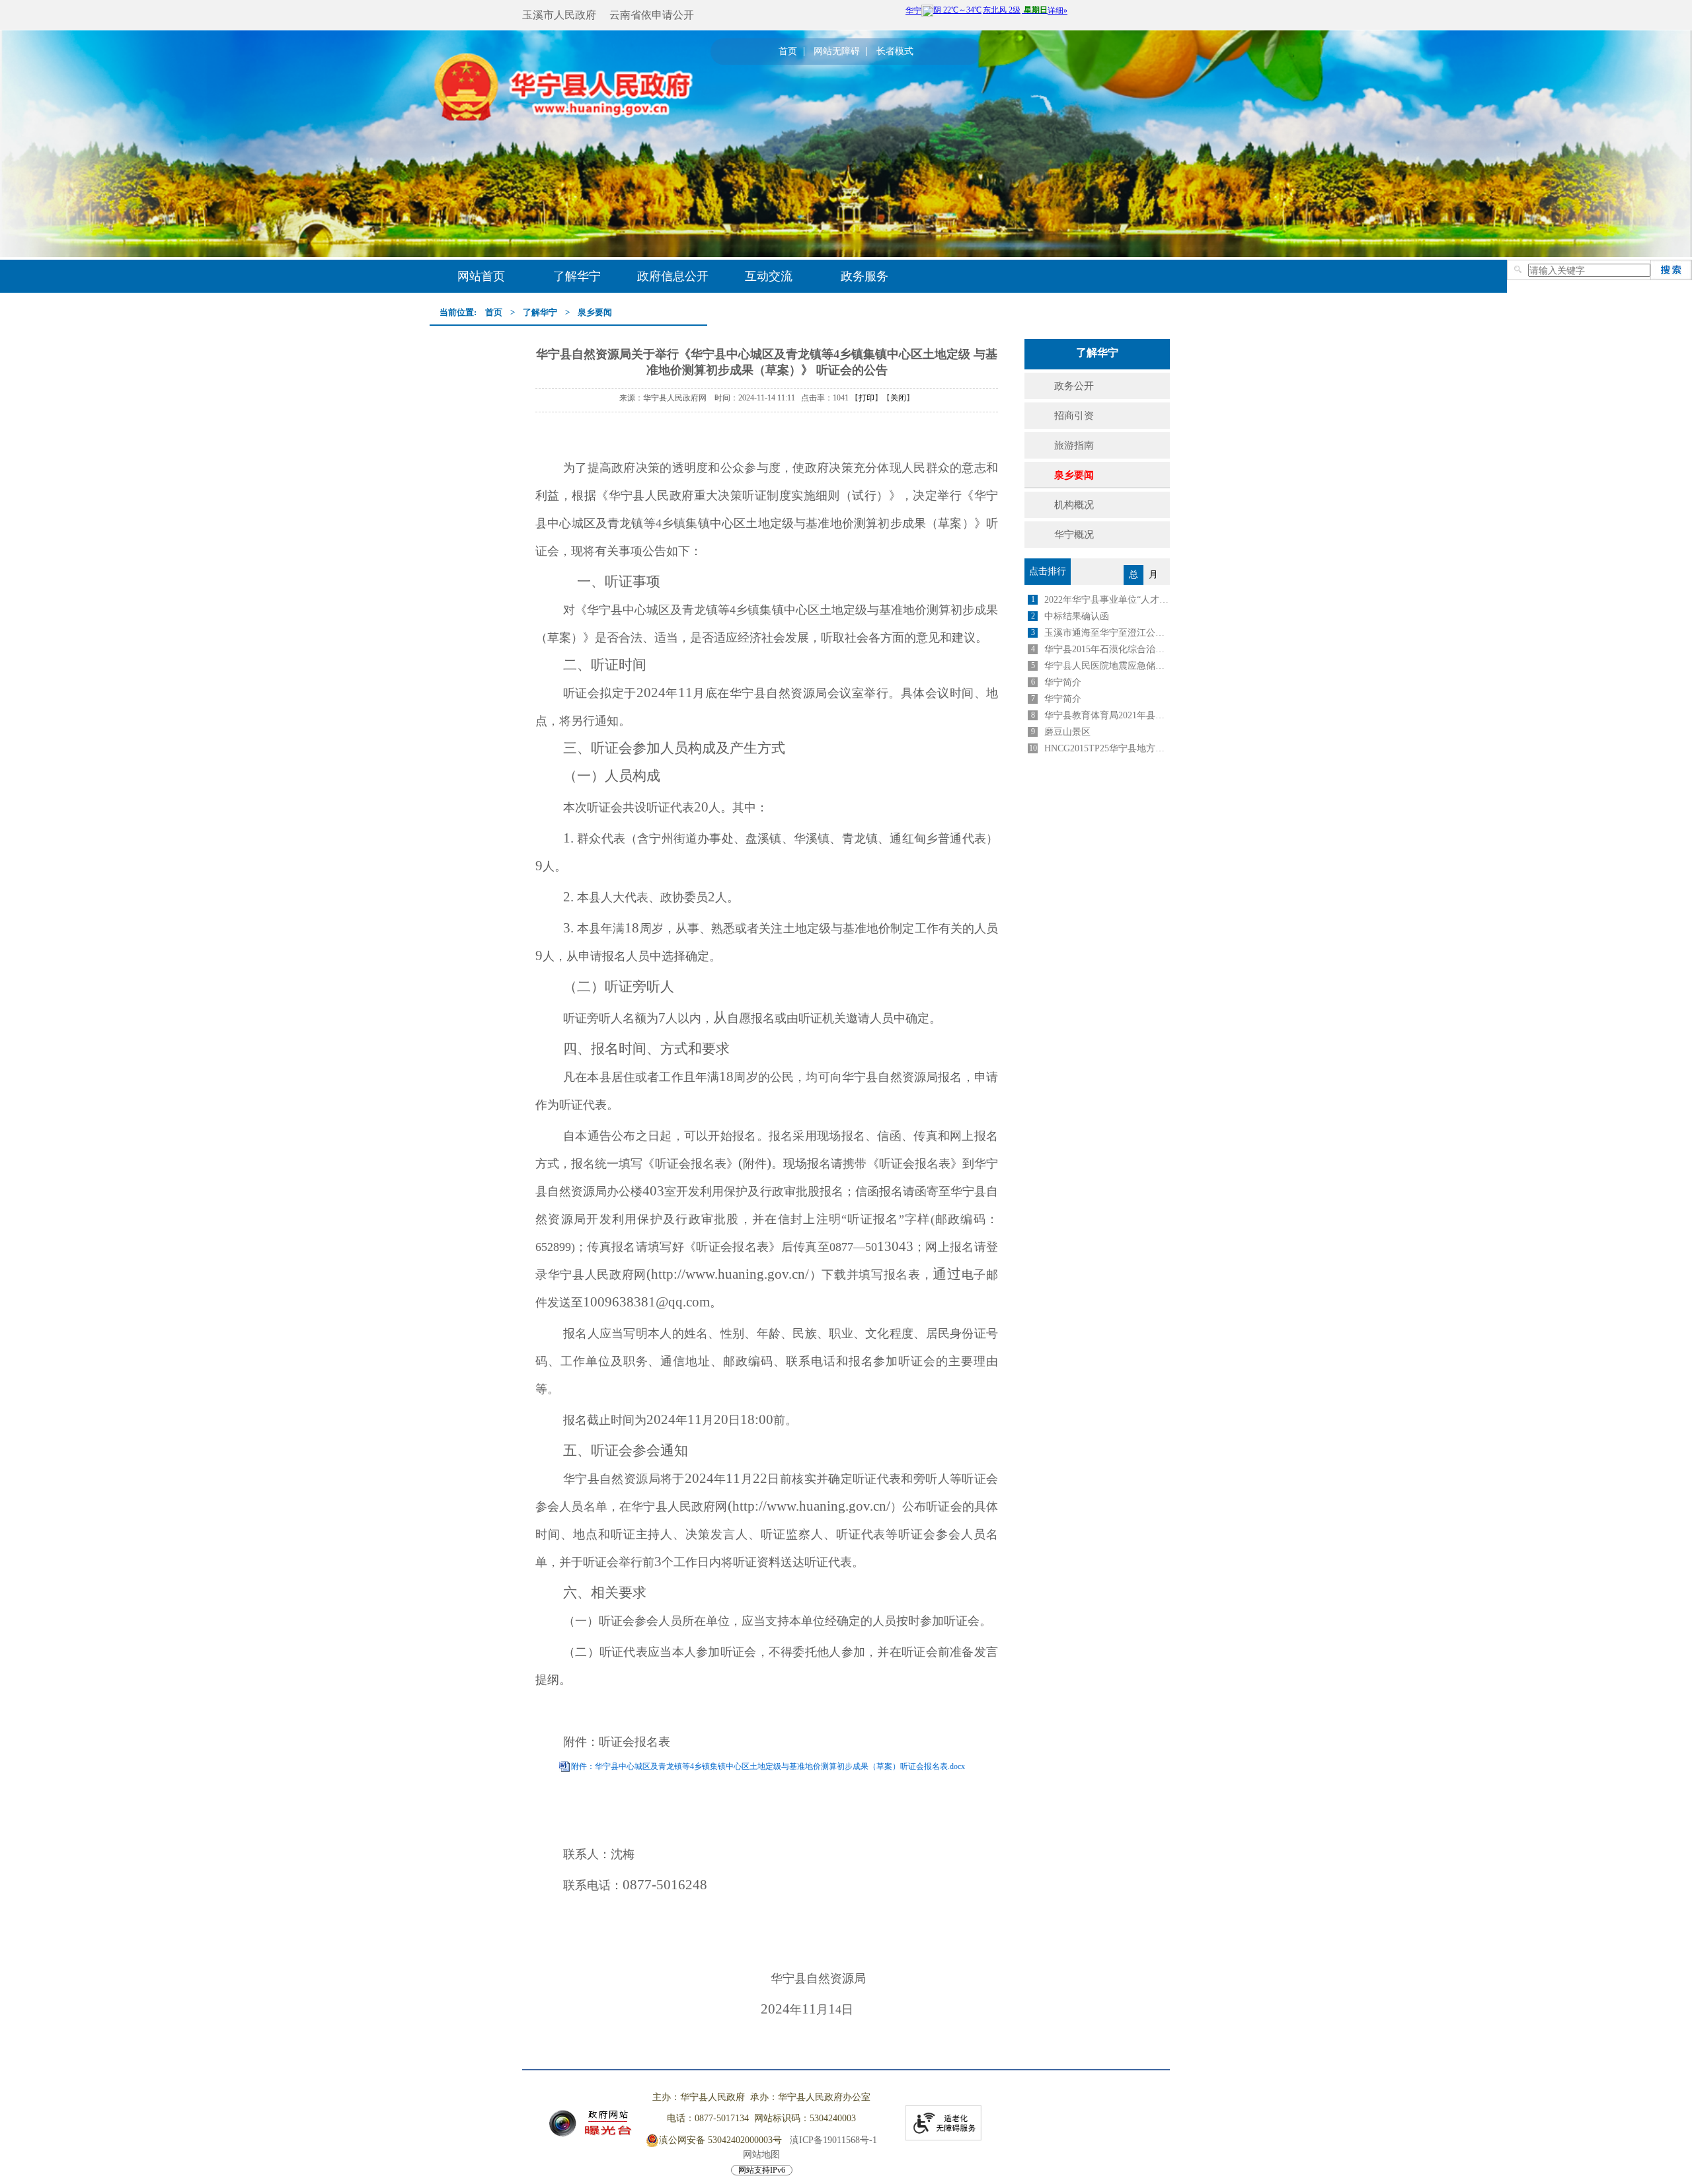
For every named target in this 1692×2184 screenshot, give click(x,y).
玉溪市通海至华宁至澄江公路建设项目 (1107, 633)
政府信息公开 (673, 276)
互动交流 (769, 276)
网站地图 (761, 2155)
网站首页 (481, 276)
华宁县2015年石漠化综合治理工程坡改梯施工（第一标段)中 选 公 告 (1107, 649)
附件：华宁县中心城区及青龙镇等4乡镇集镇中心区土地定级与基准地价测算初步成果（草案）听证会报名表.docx (768, 1766)
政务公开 (1074, 386)
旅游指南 (1074, 445)
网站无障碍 (837, 52)
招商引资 (1074, 416)
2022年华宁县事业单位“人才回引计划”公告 (1107, 600)
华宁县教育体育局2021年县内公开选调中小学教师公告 (1107, 715)
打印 (866, 398)
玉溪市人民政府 (559, 15)
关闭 (898, 398)
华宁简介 (1063, 682)
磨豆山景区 (1067, 732)
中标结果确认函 (1077, 616)
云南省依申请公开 (652, 15)
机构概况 (1074, 505)
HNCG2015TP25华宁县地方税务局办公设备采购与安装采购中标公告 (1107, 748)
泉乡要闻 (595, 312)
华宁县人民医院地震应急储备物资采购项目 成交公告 (1107, 666)
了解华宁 (577, 276)
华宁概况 (1074, 535)
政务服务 (865, 276)
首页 (788, 52)
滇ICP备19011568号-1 (833, 2140)
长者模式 (895, 52)
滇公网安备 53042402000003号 (720, 2140)
